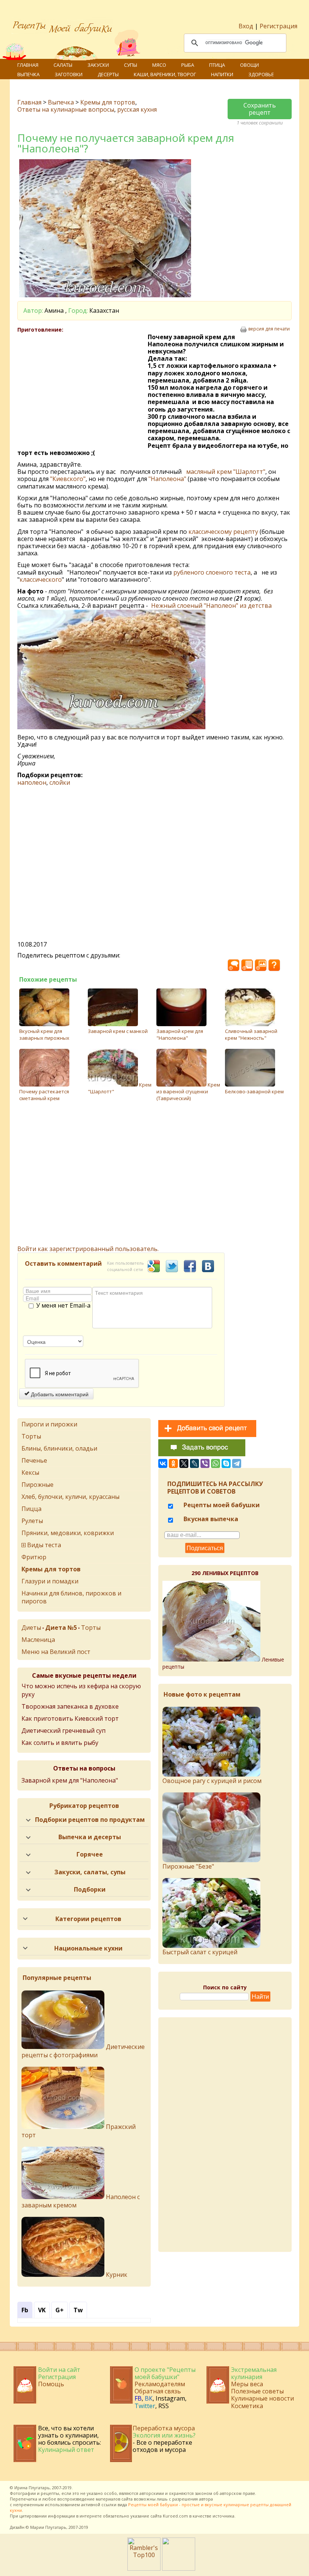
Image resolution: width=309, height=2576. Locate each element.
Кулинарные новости (262, 2398)
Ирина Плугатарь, (33, 2488)
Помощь (51, 2384)
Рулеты (32, 1521)
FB (138, 2398)
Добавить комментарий (59, 1394)
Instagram (170, 2398)
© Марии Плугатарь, (47, 2527)
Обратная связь (158, 2391)
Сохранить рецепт (260, 109)
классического (41, 579)
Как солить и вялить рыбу (60, 1743)
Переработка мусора (164, 2428)
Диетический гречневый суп (63, 1731)
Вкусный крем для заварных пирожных (44, 1034)
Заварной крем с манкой (118, 1031)
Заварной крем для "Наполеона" (180, 1034)
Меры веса (247, 2384)
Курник (116, 2275)
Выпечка (28, 74)
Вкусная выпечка (210, 1519)
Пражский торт (79, 2131)
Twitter (145, 2406)
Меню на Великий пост (56, 1652)
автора (206, 2499)
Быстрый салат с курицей (200, 1952)
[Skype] (226, 1463)
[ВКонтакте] (163, 1463)
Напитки (222, 74)
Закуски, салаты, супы (90, 1872)
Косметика (247, 2406)
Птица (217, 65)
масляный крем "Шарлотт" (226, 472)
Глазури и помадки (50, 1581)
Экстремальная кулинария (254, 2373)
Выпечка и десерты (90, 1837)
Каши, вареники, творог (165, 74)
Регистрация (278, 26)
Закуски (98, 65)
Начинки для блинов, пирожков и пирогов (71, 1597)
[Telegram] (237, 1463)
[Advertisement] (83, 388)
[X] (184, 1463)
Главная (28, 65)
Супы (131, 65)
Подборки (90, 1889)
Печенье (34, 1460)
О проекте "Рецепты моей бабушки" (165, 2373)
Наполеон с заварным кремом (81, 2201)
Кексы (30, 1472)
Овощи (249, 65)
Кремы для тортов (108, 102)
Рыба (188, 65)
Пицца (31, 1509)
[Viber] (205, 1463)
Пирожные (37, 1485)
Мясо (159, 65)
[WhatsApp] (216, 1463)
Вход (246, 26)
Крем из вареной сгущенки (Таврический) (188, 1091)
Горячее (90, 1854)
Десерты (108, 74)
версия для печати (269, 329)
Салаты (63, 65)
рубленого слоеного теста (212, 572)
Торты (31, 1436)
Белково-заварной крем (254, 1091)
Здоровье (261, 74)
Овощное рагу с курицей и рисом (212, 1781)
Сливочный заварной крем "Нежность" (251, 1034)
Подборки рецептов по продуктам (90, 1820)
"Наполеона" (167, 479)
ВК (149, 2398)
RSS (164, 2406)
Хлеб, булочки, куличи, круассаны (70, 1497)
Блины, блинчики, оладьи (59, 1448)
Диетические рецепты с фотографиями (83, 2051)
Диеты (31, 1628)
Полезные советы (257, 2391)
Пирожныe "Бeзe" (188, 1866)
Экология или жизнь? (164, 2435)
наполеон (32, 782)
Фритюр (34, 1557)
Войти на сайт (59, 2370)
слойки (60, 782)
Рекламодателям (160, 2384)
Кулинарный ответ (66, 2450)
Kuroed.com (175, 2516)
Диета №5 (61, 1628)
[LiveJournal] (194, 1463)
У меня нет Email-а (63, 1306)
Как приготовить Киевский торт (70, 1718)
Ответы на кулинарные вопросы (66, 109)
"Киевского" (68, 479)
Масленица (38, 1640)
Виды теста (44, 1545)
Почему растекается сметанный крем (44, 1095)
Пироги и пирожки (49, 1424)
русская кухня (137, 109)
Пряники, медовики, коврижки (68, 1533)
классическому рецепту (224, 532)
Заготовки (69, 74)
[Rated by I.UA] (179, 2568)
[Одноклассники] (173, 1463)
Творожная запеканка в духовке (70, 1706)
